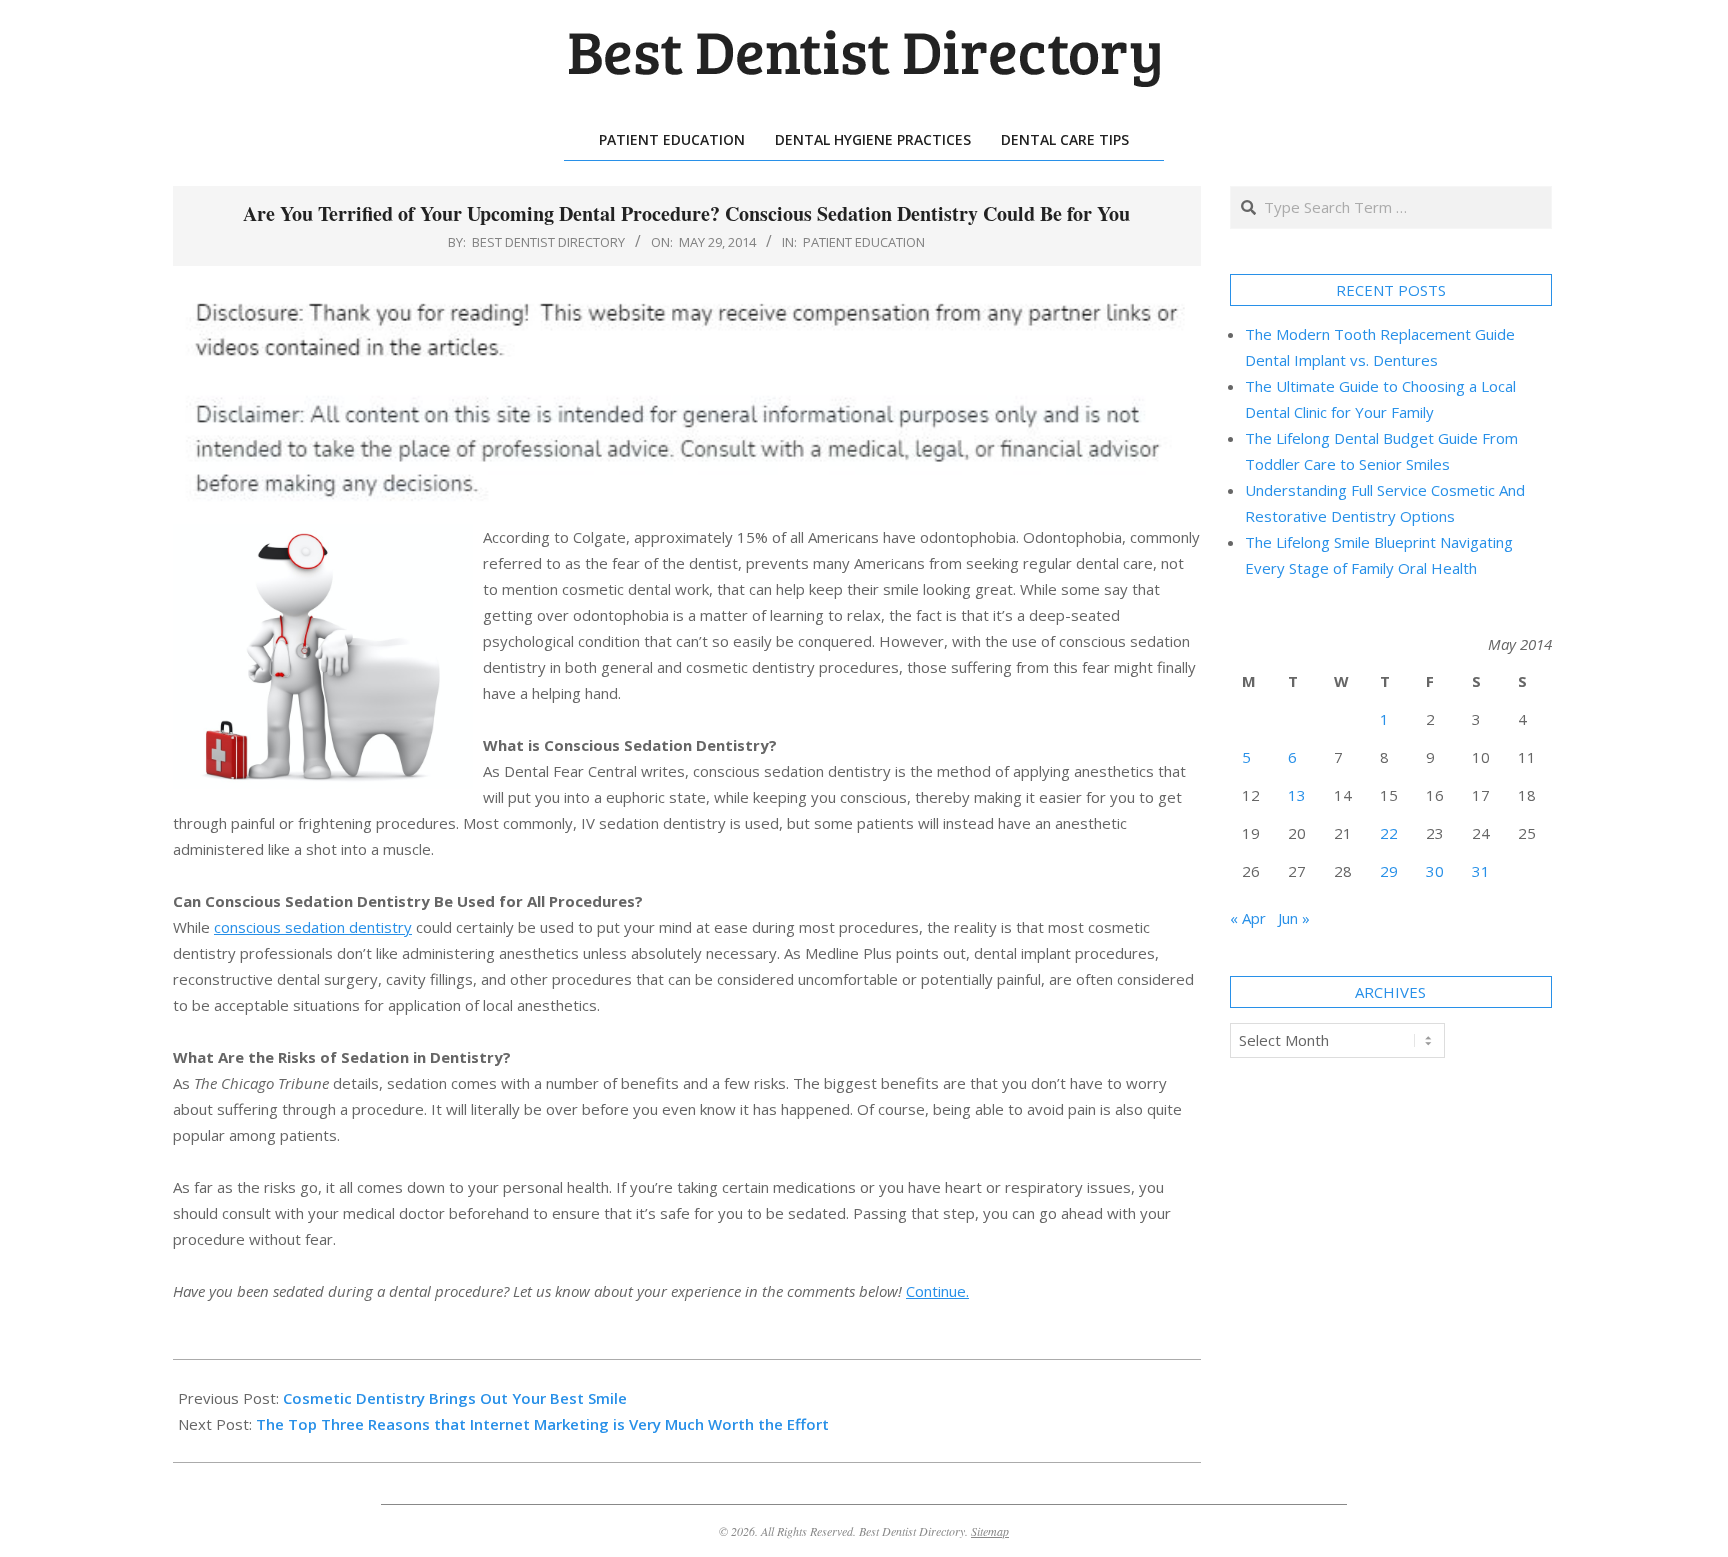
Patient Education (864, 242)
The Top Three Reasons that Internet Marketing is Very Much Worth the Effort (542, 1424)
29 (1389, 871)
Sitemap (990, 1531)
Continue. (937, 1291)
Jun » (1294, 918)
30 (1435, 871)
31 (1481, 871)
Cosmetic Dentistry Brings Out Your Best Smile (455, 1398)
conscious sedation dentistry (313, 927)
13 (1297, 795)
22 (1389, 833)
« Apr (1248, 918)
